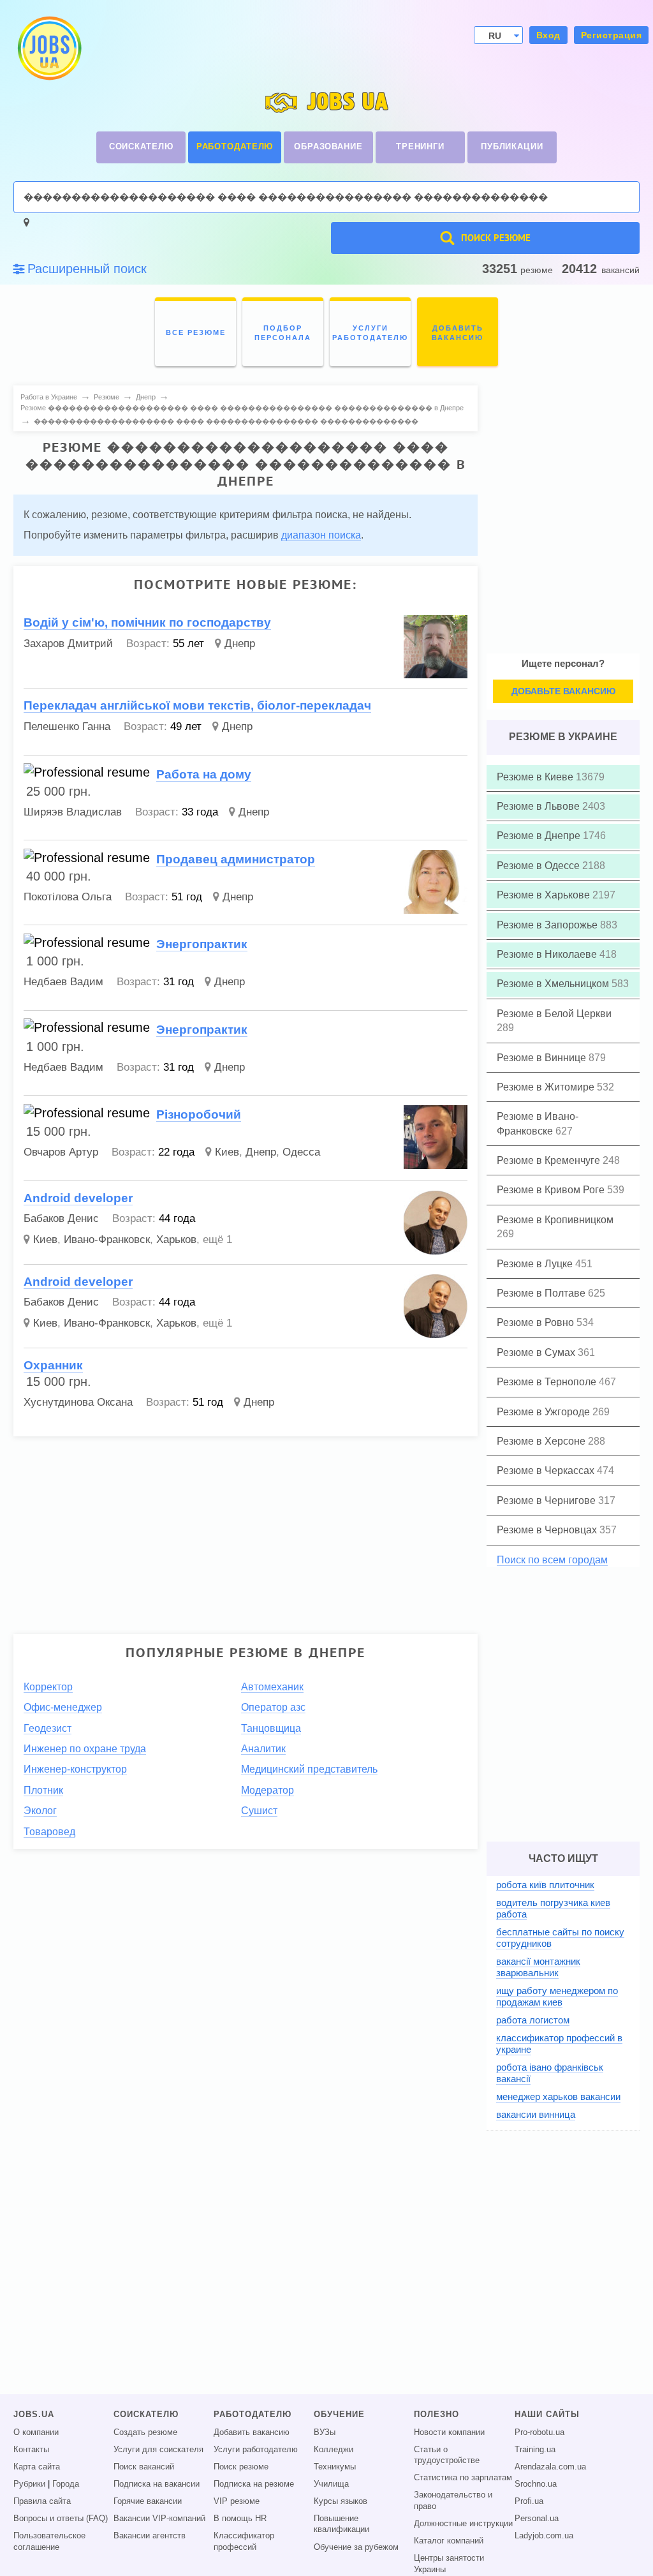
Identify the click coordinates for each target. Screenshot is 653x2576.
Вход (548, 35)
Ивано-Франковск (107, 1240)
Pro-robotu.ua (539, 2432)
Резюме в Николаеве (548, 954)
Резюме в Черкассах (547, 1470)
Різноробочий (199, 1114)
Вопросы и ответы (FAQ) (61, 2519)
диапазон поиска (321, 535)
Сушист (259, 1811)
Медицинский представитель (309, 1769)
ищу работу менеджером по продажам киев (557, 1996)
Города (66, 2484)
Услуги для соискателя (158, 2450)
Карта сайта (37, 2467)
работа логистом (533, 2020)
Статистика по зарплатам (463, 2478)
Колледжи (334, 2450)
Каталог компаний (449, 2541)
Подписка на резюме (254, 2484)
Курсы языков (341, 2501)
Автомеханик (272, 1687)
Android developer (78, 1198)
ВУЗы (325, 2432)
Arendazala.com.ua (550, 2467)
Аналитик (263, 1749)
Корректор (48, 1687)
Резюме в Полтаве (542, 1293)
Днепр (240, 644)
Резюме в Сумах (537, 1352)
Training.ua (535, 2450)
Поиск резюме (241, 2467)
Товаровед (49, 1832)
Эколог (40, 1811)
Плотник (43, 1790)
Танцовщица (271, 1728)
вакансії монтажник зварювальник (538, 1967)
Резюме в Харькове (545, 895)
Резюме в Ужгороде (545, 1412)
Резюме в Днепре (540, 836)
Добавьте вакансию (563, 691)
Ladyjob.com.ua (544, 2536)
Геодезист (48, 1728)
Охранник (53, 1365)
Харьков (176, 1240)
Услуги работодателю (256, 2450)
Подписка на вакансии (157, 2484)
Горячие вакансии (148, 2501)
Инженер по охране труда (85, 1749)
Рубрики (29, 2484)
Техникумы (335, 2467)
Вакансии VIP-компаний (159, 2519)
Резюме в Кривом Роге (552, 1190)
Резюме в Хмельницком (554, 984)
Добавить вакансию (252, 2432)
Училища (331, 2484)
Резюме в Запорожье (548, 925)
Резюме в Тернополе (548, 1382)
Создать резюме (145, 2432)
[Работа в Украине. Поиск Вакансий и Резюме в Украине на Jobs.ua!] (48, 48)
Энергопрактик (202, 944)
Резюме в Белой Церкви (554, 1014)
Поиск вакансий (144, 2467)
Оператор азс (273, 1707)
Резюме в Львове (539, 806)
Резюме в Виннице (543, 1058)
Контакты (31, 2450)
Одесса (301, 1152)
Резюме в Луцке (536, 1264)
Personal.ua (537, 2519)
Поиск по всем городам (552, 1560)
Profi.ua (529, 2501)
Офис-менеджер (63, 1707)
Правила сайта (42, 2501)
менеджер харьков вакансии (558, 2096)
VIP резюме (237, 2501)
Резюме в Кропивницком (555, 1220)
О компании (36, 2432)
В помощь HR (240, 2519)
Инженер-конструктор (75, 1769)
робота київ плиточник (545, 1885)
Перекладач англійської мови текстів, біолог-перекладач (197, 705)
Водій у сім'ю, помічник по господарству (147, 622)
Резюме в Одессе (539, 866)
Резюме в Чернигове (547, 1500)
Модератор (268, 1790)
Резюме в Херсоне (542, 1441)
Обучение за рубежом (356, 2547)
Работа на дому (204, 774)
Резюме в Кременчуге (550, 1160)
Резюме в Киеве (536, 777)
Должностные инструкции (463, 2524)
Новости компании (449, 2432)
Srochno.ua (536, 2484)
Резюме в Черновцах (548, 1530)
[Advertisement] (246, 1536)
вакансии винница (536, 2114)
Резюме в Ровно (537, 1322)
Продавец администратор (236, 859)
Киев (227, 1152)
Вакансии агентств (150, 2536)
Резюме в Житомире (547, 1087)
